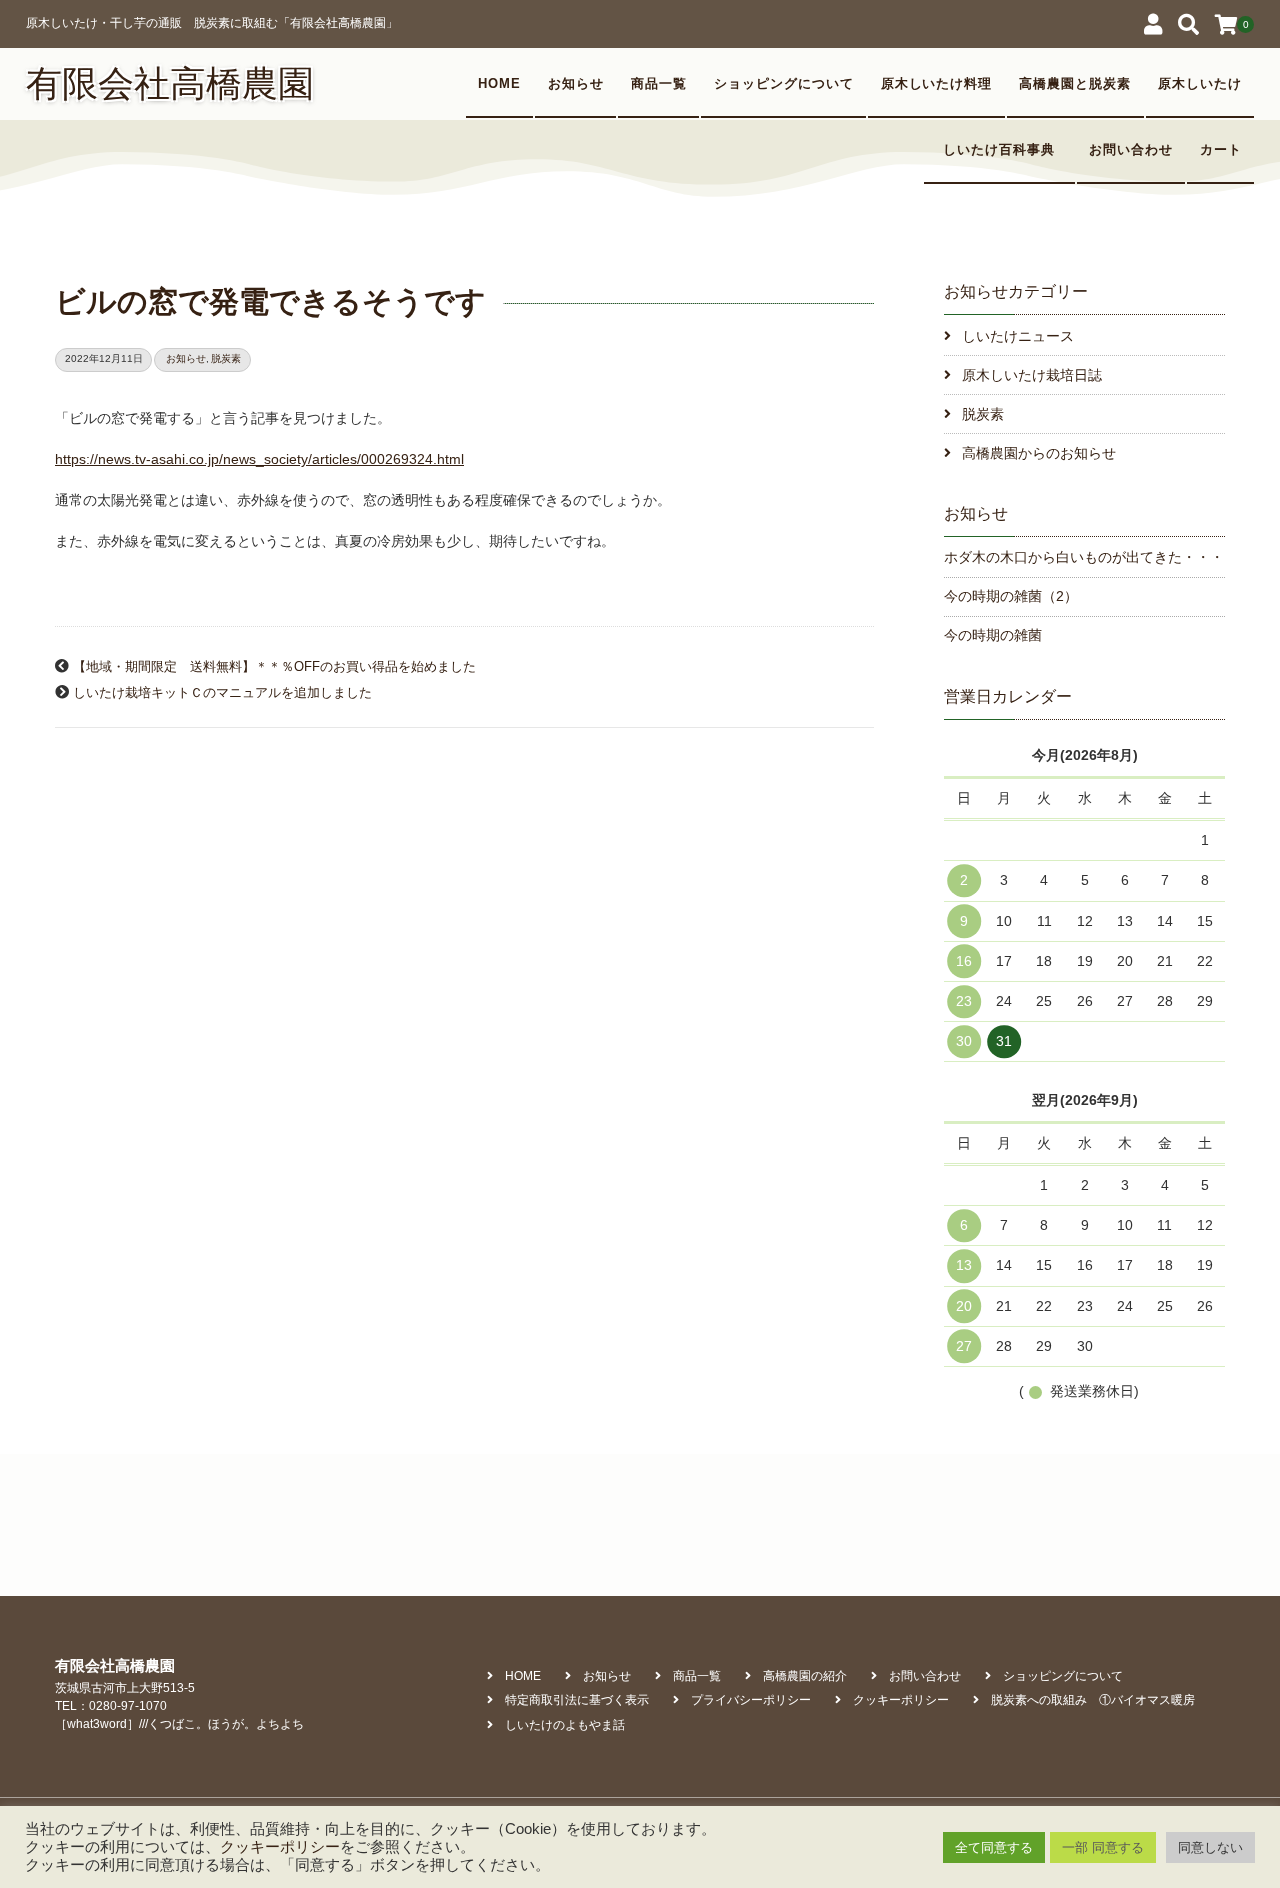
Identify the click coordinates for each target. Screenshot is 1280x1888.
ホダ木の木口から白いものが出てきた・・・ (1084, 557)
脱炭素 (226, 358)
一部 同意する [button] (1103, 1847)
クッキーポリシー (901, 1700)
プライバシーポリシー (751, 1700)
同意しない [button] (1210, 1847)
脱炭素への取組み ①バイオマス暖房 (1093, 1700)
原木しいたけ (1200, 84)
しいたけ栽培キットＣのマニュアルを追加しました (222, 693)
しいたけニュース (1018, 336)
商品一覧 (659, 84)
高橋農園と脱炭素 (1075, 84)
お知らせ (576, 84)
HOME (499, 84)
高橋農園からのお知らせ (1039, 453)
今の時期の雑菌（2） (1011, 596)
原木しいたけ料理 (937, 84)
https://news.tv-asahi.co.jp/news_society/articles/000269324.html (259, 459)
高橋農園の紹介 (805, 1676)
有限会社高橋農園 (170, 84)
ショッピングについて (783, 84)
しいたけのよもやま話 (565, 1725)
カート (1221, 150)
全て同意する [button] (994, 1847)
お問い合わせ (1131, 150)
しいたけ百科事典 (1006, 150)
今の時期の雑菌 (993, 635)
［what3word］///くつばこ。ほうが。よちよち (179, 1724)
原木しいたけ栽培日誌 (1032, 375)
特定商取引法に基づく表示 (577, 1700)
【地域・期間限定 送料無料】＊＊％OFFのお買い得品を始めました (274, 667)
